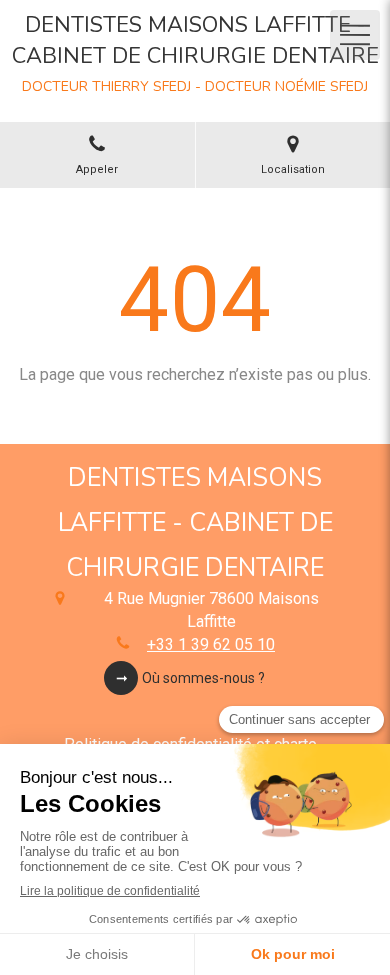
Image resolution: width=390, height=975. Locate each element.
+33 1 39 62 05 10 (211, 644)
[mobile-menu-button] (355, 35)
